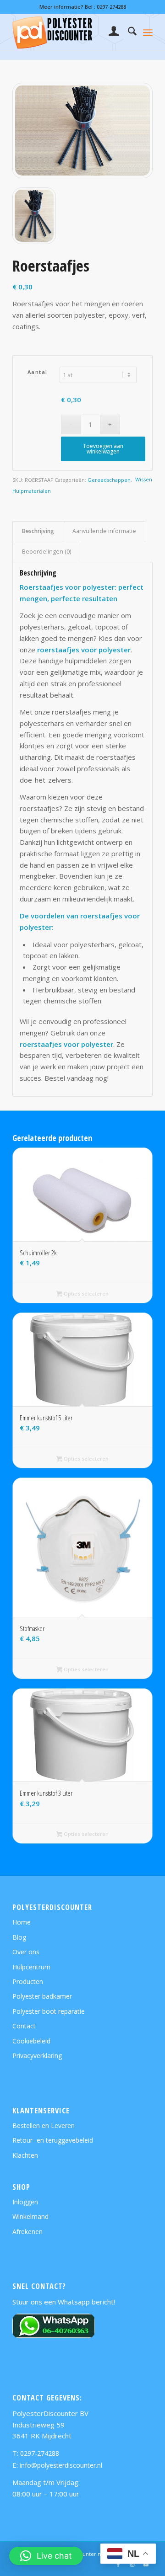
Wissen (144, 479)
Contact (24, 2026)
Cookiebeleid (31, 2041)
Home (22, 1922)
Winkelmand (30, 2216)
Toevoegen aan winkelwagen (103, 449)
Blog (19, 1937)
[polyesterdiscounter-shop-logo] (69, 32)
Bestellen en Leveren (44, 2125)
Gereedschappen (109, 480)
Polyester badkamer (42, 1996)
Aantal (38, 372)
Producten (28, 1981)
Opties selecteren (85, 1293)
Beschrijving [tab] (38, 531)
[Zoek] (128, 32)
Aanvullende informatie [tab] (104, 531)
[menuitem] (109, 32)
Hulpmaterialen (32, 491)
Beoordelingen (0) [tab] (47, 552)
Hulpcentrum (31, 1967)
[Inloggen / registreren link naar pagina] (109, 32)
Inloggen (25, 2202)
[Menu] (148, 32)
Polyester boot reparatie (49, 2011)
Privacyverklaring (37, 2056)
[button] (46, 2556)
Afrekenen (27, 2232)
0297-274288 (111, 7)
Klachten (25, 2155)
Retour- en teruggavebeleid (53, 2140)
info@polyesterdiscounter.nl (61, 2465)
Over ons (26, 1952)
